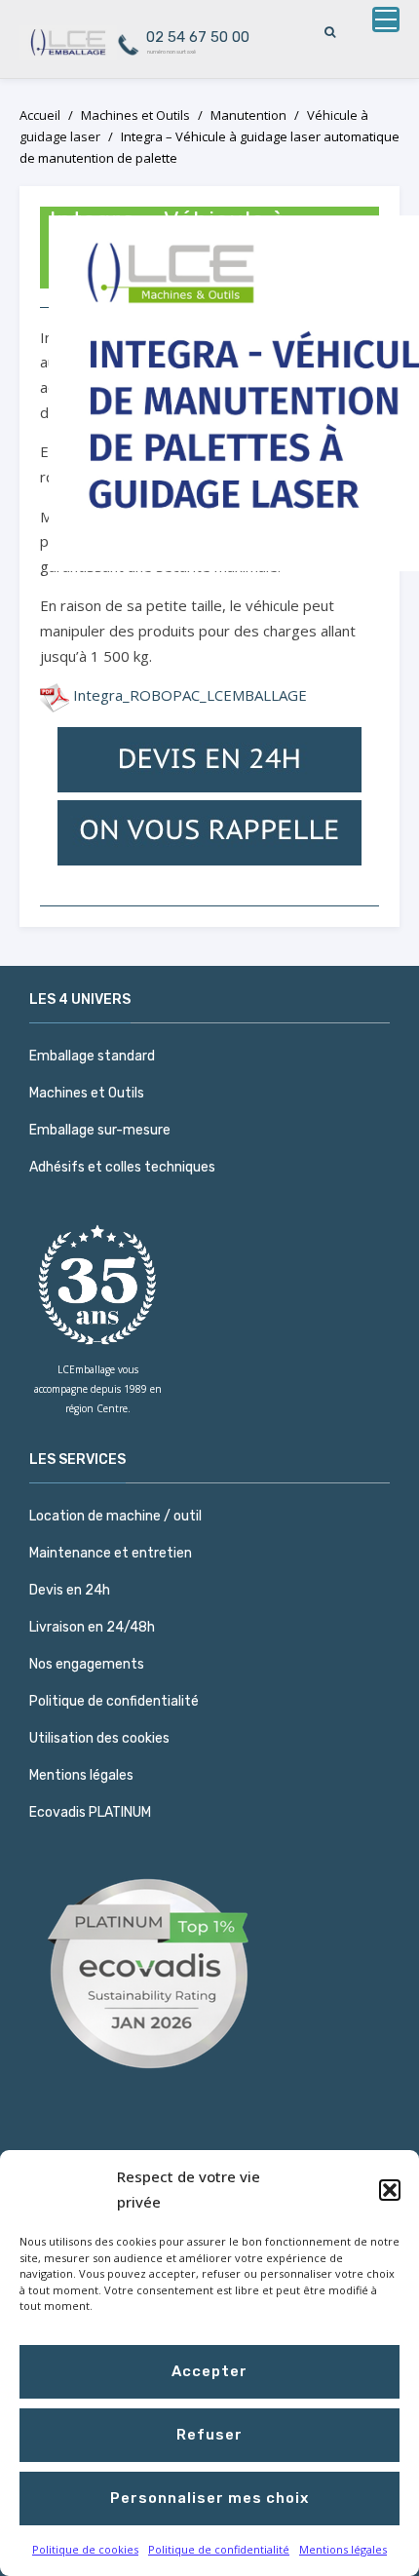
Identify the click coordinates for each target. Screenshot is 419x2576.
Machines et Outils (135, 115)
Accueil (40, 115)
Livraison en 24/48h (92, 1627)
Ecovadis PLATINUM (90, 1812)
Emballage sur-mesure (100, 1130)
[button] (390, 2190)
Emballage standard (92, 1056)
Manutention (248, 115)
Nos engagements (87, 1664)
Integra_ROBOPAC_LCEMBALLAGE (190, 695)
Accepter (209, 2371)
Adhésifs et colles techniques (122, 1167)
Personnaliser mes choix (209, 2498)
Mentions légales (343, 2549)
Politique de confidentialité (219, 2549)
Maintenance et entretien (111, 1553)
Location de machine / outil (115, 1516)
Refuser (209, 2435)
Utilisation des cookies (99, 1738)
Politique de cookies (85, 2549)
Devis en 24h (70, 1590)
